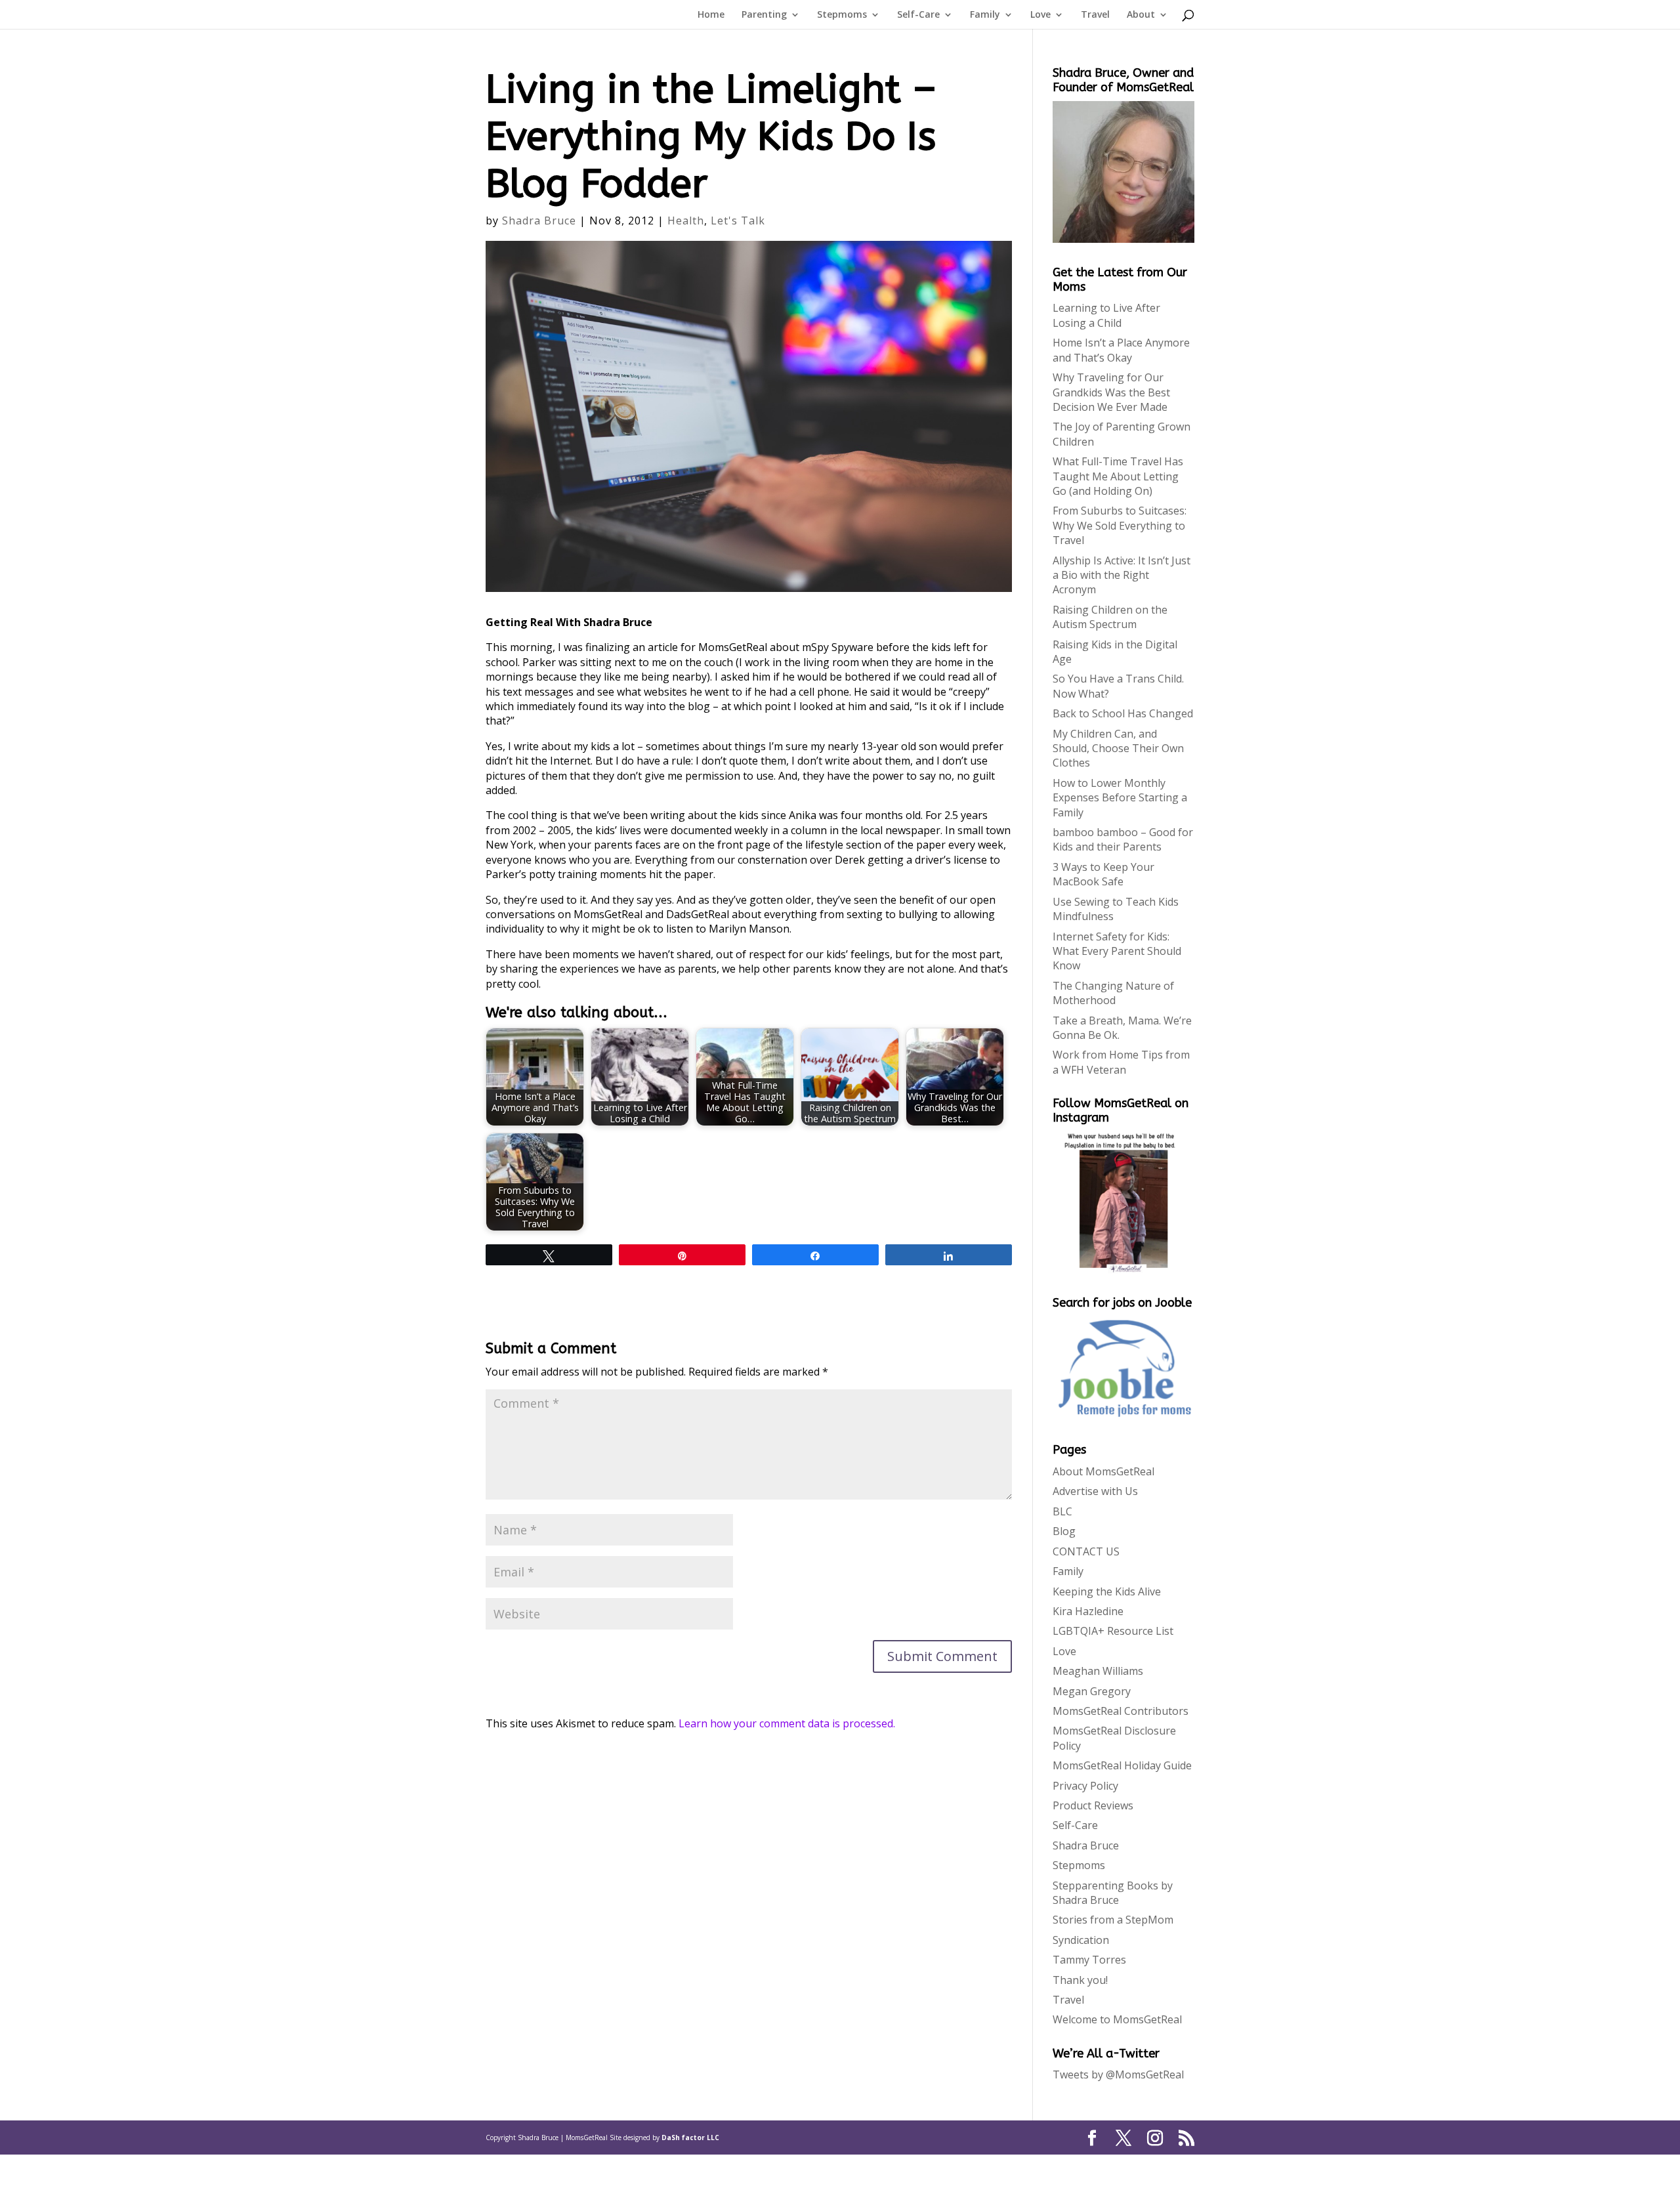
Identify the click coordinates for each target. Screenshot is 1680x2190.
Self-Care (918, 15)
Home (711, 15)
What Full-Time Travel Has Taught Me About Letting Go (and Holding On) (1118, 476)
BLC (1062, 1511)
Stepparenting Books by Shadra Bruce (1113, 1893)
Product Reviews (1093, 1805)
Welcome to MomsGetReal (1117, 2019)
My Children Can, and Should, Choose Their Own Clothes (1118, 748)
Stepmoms (842, 15)
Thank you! (1080, 1980)
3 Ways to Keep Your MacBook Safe (1103, 874)
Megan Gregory (1092, 1691)
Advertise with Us (1095, 1491)
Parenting (764, 15)
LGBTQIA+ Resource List (1113, 1631)
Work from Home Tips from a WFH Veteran (1121, 1062)
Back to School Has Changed (1123, 713)
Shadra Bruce (539, 221)
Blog (1064, 1531)
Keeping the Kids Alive (1107, 1591)
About (1141, 15)
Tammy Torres (1089, 1960)
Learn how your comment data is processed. (787, 1723)
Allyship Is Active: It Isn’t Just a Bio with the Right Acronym (1122, 575)
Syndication (1081, 1940)
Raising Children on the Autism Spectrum (1110, 617)
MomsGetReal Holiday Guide (1122, 1765)
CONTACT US (1086, 1551)
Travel (1095, 15)
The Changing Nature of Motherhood (1113, 993)
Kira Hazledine (1088, 1611)
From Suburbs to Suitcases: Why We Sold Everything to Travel (1120, 525)
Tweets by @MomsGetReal (1118, 2074)
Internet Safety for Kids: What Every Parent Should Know (1117, 951)
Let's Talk (738, 221)
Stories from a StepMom (1113, 1920)
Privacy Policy (1085, 1786)
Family (985, 15)
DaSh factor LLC (690, 2137)
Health (686, 221)
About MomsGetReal (1103, 1471)
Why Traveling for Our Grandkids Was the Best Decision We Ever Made (1111, 392)
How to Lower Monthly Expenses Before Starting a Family (1120, 798)
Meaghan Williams (1098, 1671)
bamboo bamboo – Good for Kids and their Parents (1123, 839)
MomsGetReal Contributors (1121, 1711)
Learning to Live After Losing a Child (1106, 315)
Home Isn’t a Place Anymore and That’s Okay (1121, 350)
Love (1040, 15)
